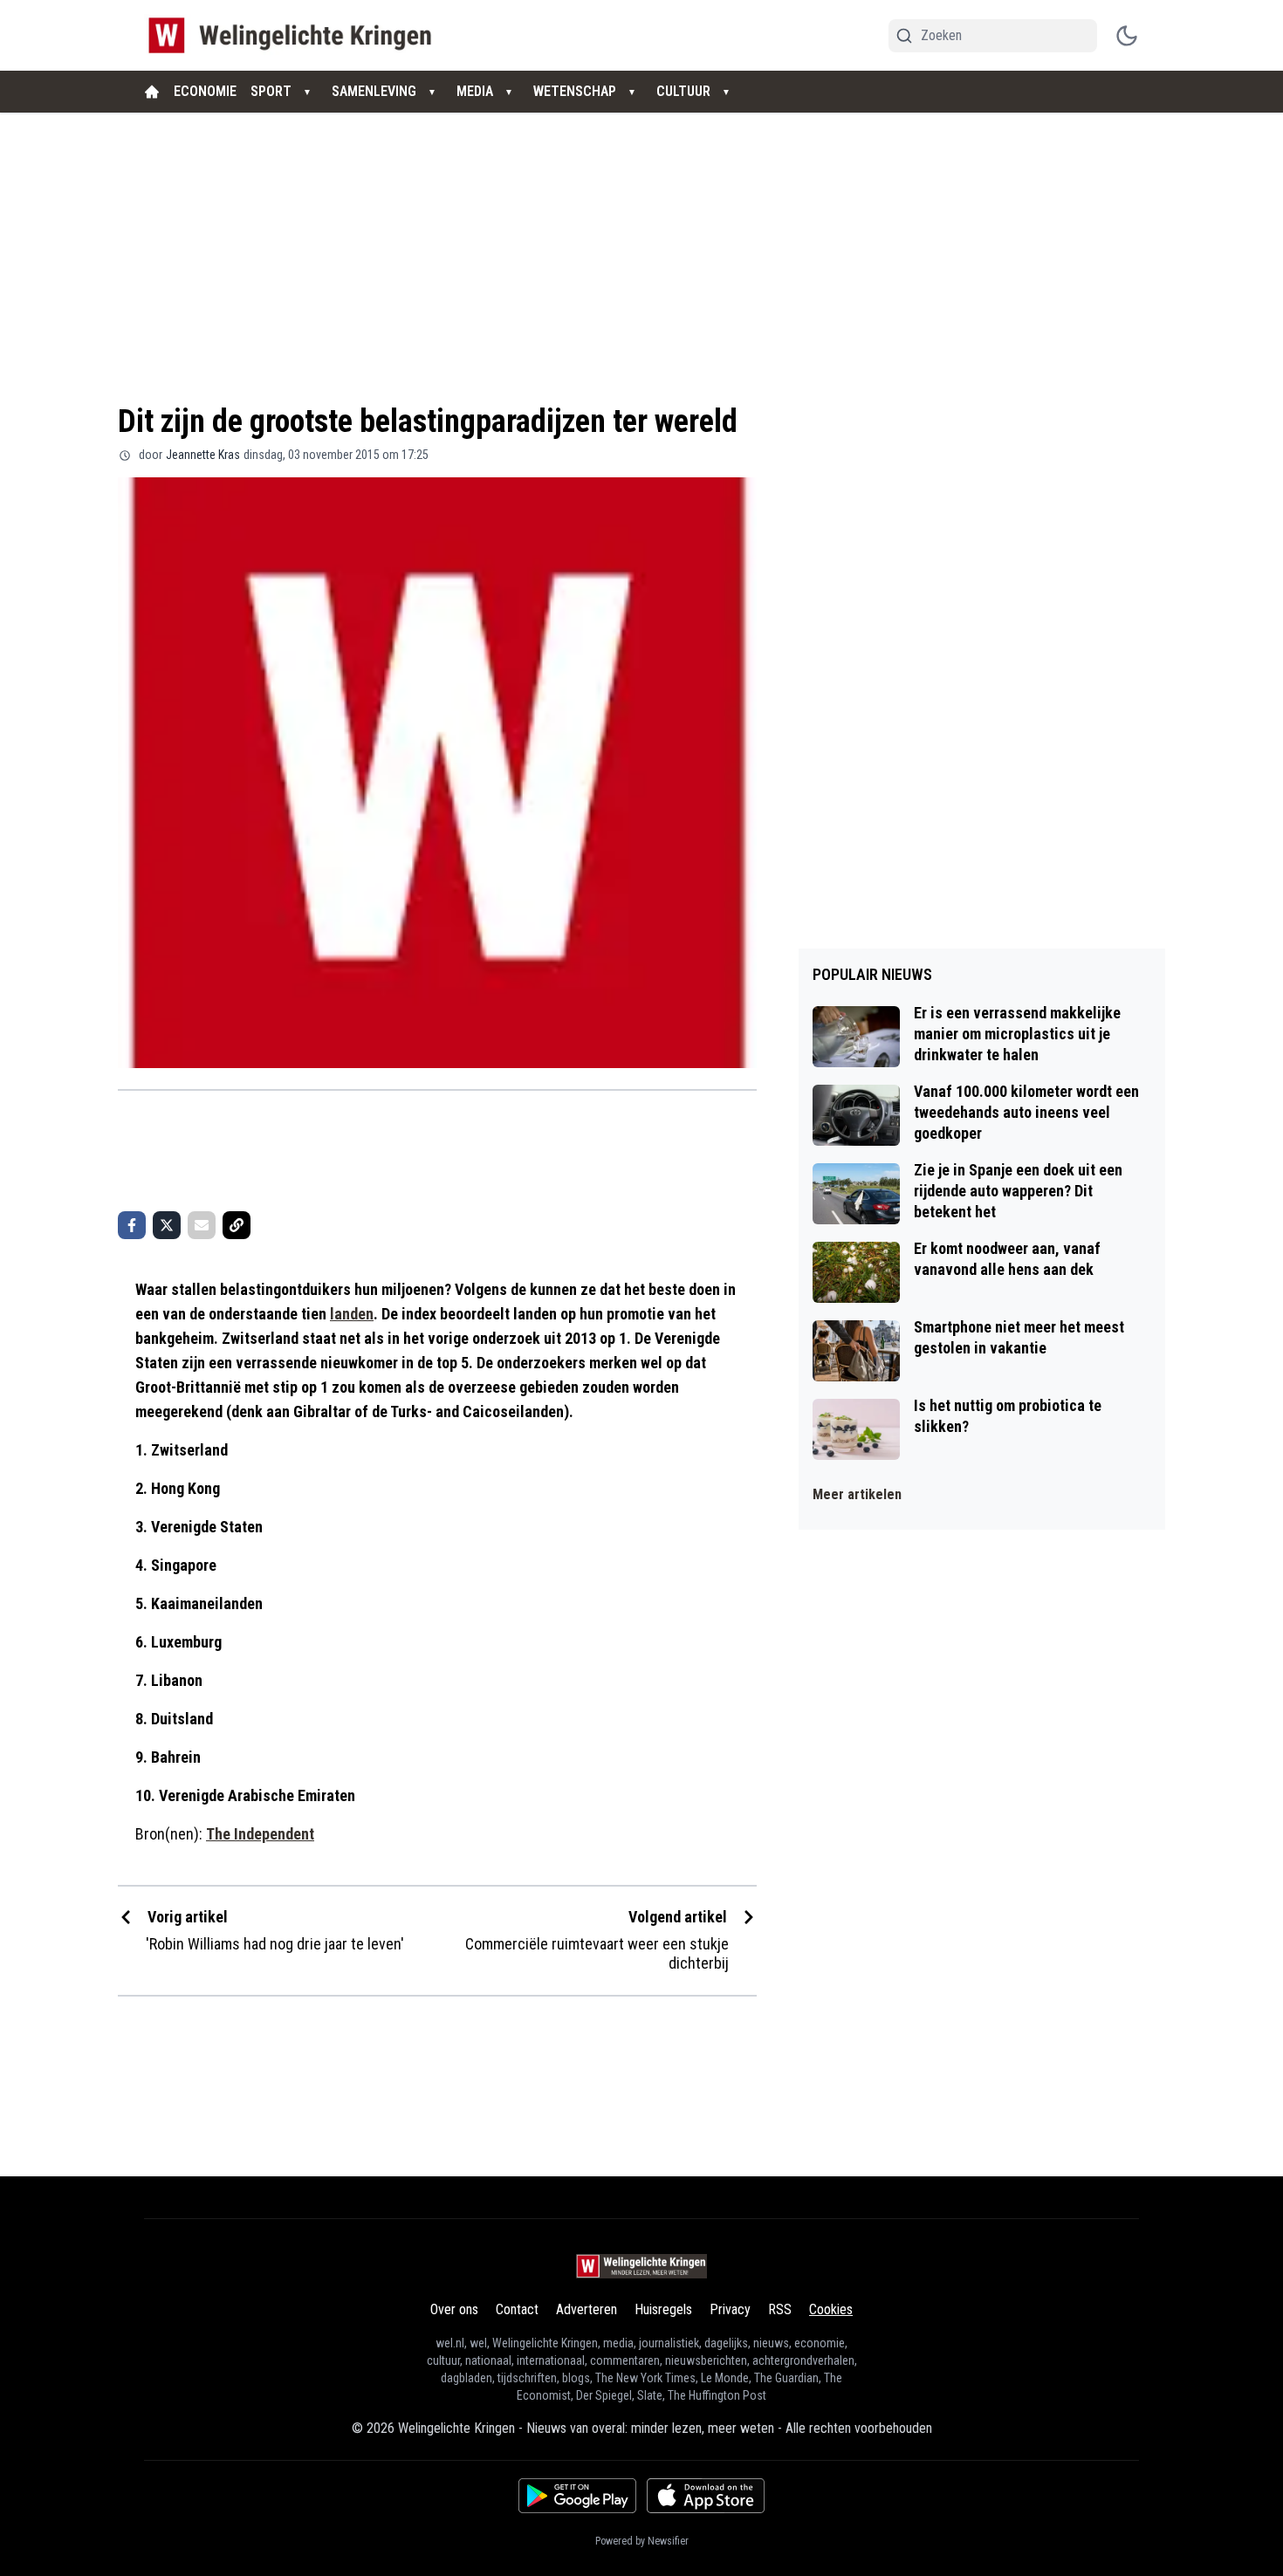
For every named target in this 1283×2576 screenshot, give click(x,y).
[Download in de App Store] (706, 2496)
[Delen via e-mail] (202, 1225)
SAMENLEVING (374, 91)
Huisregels (663, 2309)
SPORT (271, 91)
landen (352, 1314)
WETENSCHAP (575, 91)
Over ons (454, 2309)
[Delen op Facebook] (132, 1225)
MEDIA (475, 91)
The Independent (260, 1834)
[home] (152, 92)
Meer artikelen (857, 1494)
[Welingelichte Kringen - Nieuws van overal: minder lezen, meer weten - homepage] (295, 35)
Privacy (730, 2309)
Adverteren (587, 2309)
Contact (517, 2309)
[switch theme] (1127, 36)
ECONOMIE (205, 91)
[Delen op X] (167, 1225)
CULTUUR (683, 91)
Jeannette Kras (203, 455)
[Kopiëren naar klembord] (237, 1225)
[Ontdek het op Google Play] (577, 2496)
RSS (780, 2309)
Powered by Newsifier (642, 2541)
